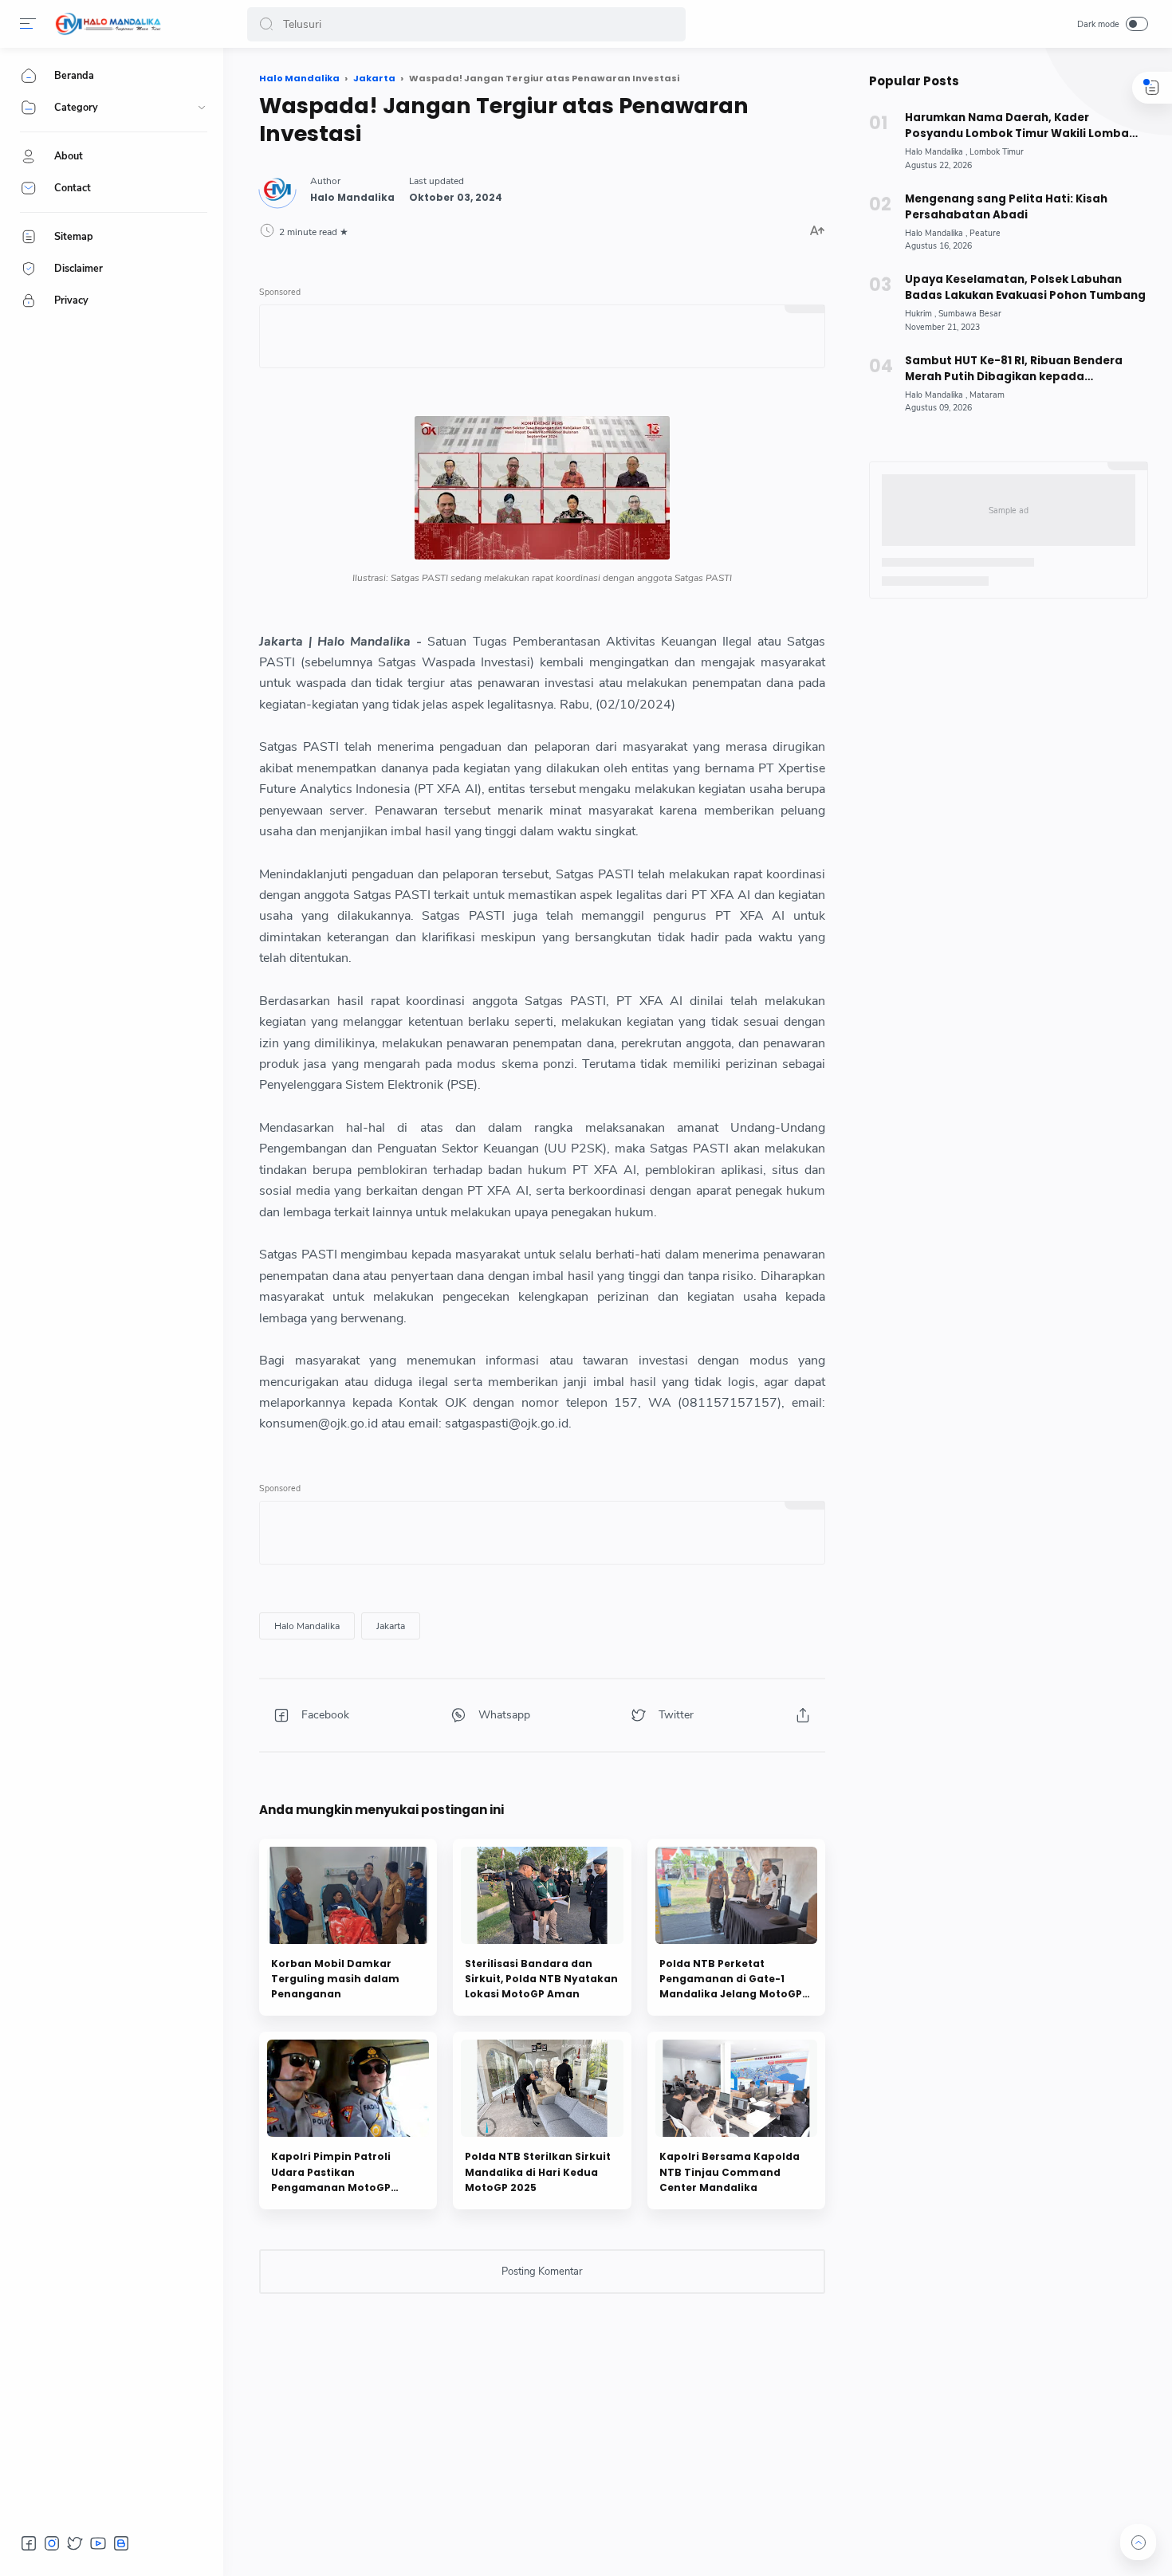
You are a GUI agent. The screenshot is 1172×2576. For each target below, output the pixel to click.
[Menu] (28, 24)
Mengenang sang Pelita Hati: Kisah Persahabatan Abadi (1006, 207)
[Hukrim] (920, 314)
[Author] (352, 198)
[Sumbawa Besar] (970, 314)
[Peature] (985, 233)
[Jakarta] (391, 1626)
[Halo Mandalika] (108, 24)
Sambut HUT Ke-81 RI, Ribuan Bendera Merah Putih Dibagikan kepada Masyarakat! (1014, 369)
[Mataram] (987, 395)
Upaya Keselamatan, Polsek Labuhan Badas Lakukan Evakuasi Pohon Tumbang (1025, 287)
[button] (266, 24)
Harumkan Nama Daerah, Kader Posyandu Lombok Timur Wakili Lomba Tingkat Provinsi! (1017, 126)
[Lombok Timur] (997, 152)
